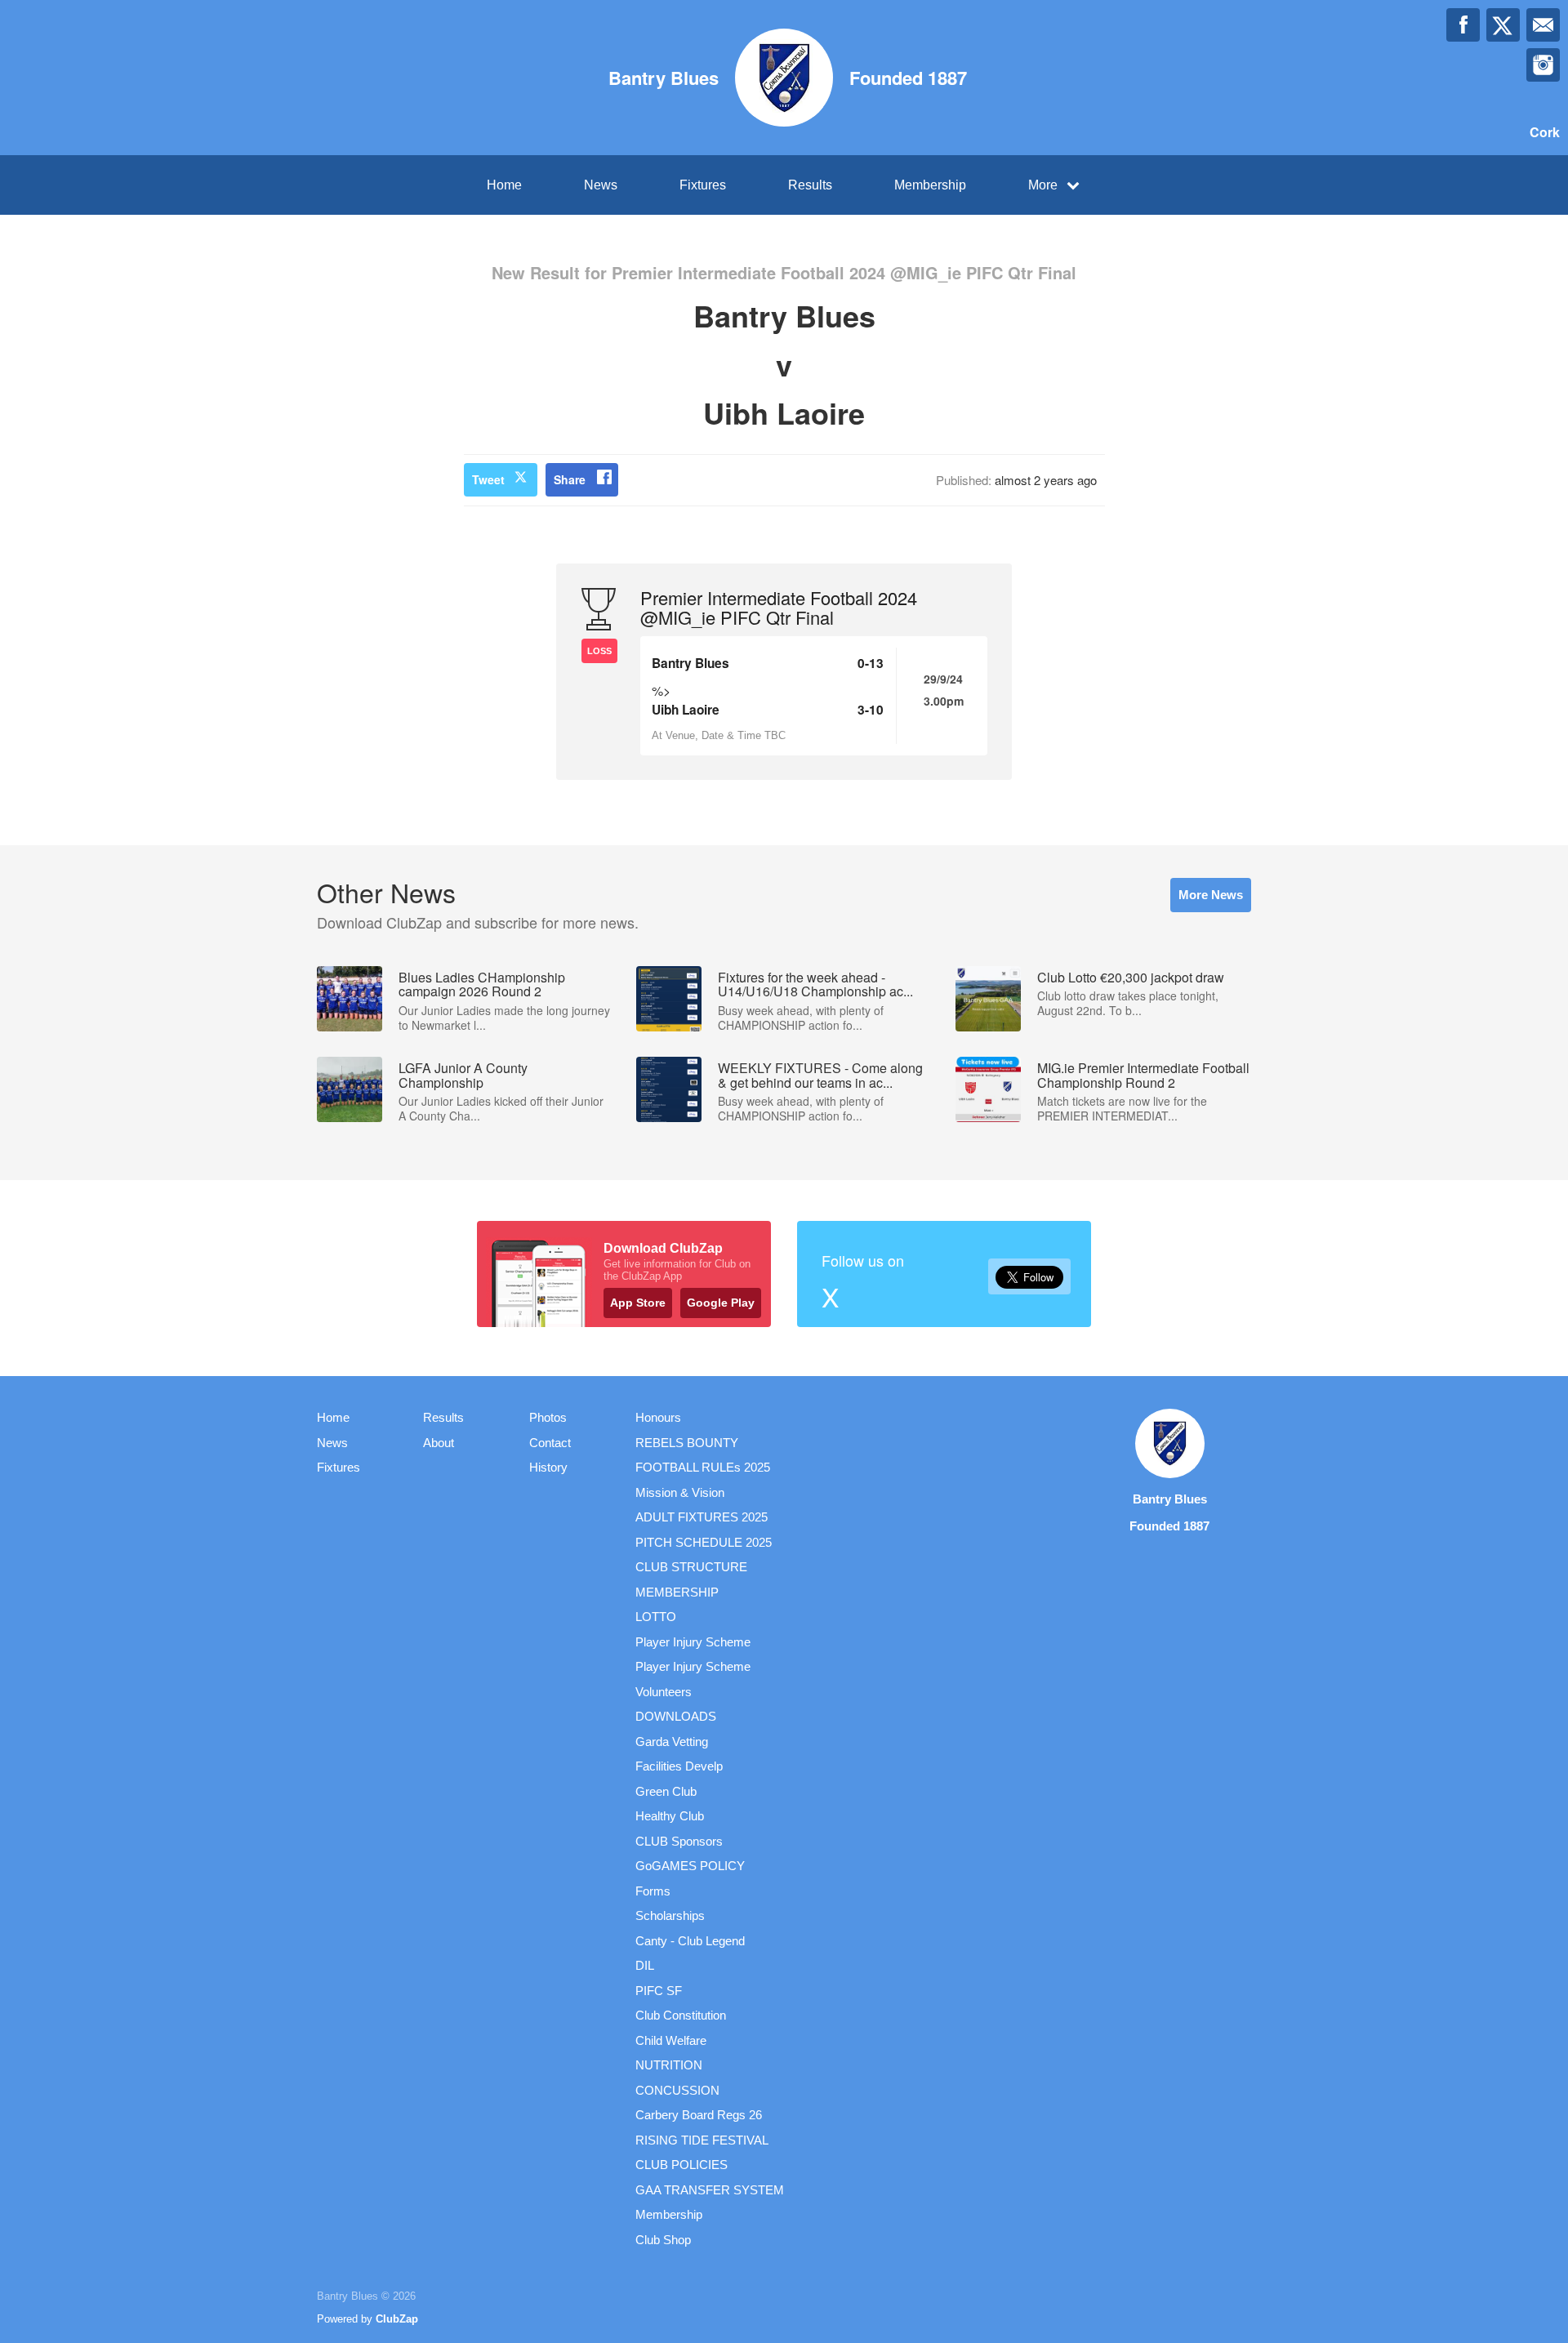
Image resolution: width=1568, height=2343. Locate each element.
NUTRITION (669, 2065)
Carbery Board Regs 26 (699, 2115)
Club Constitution (681, 2015)
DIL (645, 1965)
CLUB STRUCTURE (691, 1567)
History (548, 1467)
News (601, 185)
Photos (548, 1417)
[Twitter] (1503, 25)
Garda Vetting (672, 1742)
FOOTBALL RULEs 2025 (703, 1467)
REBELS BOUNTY (687, 1443)
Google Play (721, 1303)
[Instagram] (1543, 65)
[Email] (1543, 25)
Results (810, 185)
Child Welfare (671, 2040)
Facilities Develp (679, 1766)
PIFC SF (659, 1991)
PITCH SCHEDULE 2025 (704, 1542)
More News (1211, 895)
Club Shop (663, 2240)
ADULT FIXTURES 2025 (702, 1517)
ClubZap (397, 2319)
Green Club (666, 1791)
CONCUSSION (677, 2090)
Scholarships (670, 1915)
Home (504, 185)
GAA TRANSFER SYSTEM (710, 2190)
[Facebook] (1463, 25)
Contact (550, 1443)
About (439, 1443)
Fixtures (703, 185)
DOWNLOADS (676, 1716)
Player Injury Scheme (693, 1642)
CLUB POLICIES (682, 2165)
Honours (658, 1417)
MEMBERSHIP (677, 1592)
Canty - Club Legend (690, 1941)
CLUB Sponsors (679, 1841)
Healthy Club (670, 1816)
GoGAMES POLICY (690, 1866)
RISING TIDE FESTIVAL (702, 2140)
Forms (653, 1891)
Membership (930, 185)
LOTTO (656, 1617)
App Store (638, 1303)
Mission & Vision (680, 1492)
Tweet (488, 479)
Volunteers (664, 1692)
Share (570, 479)
